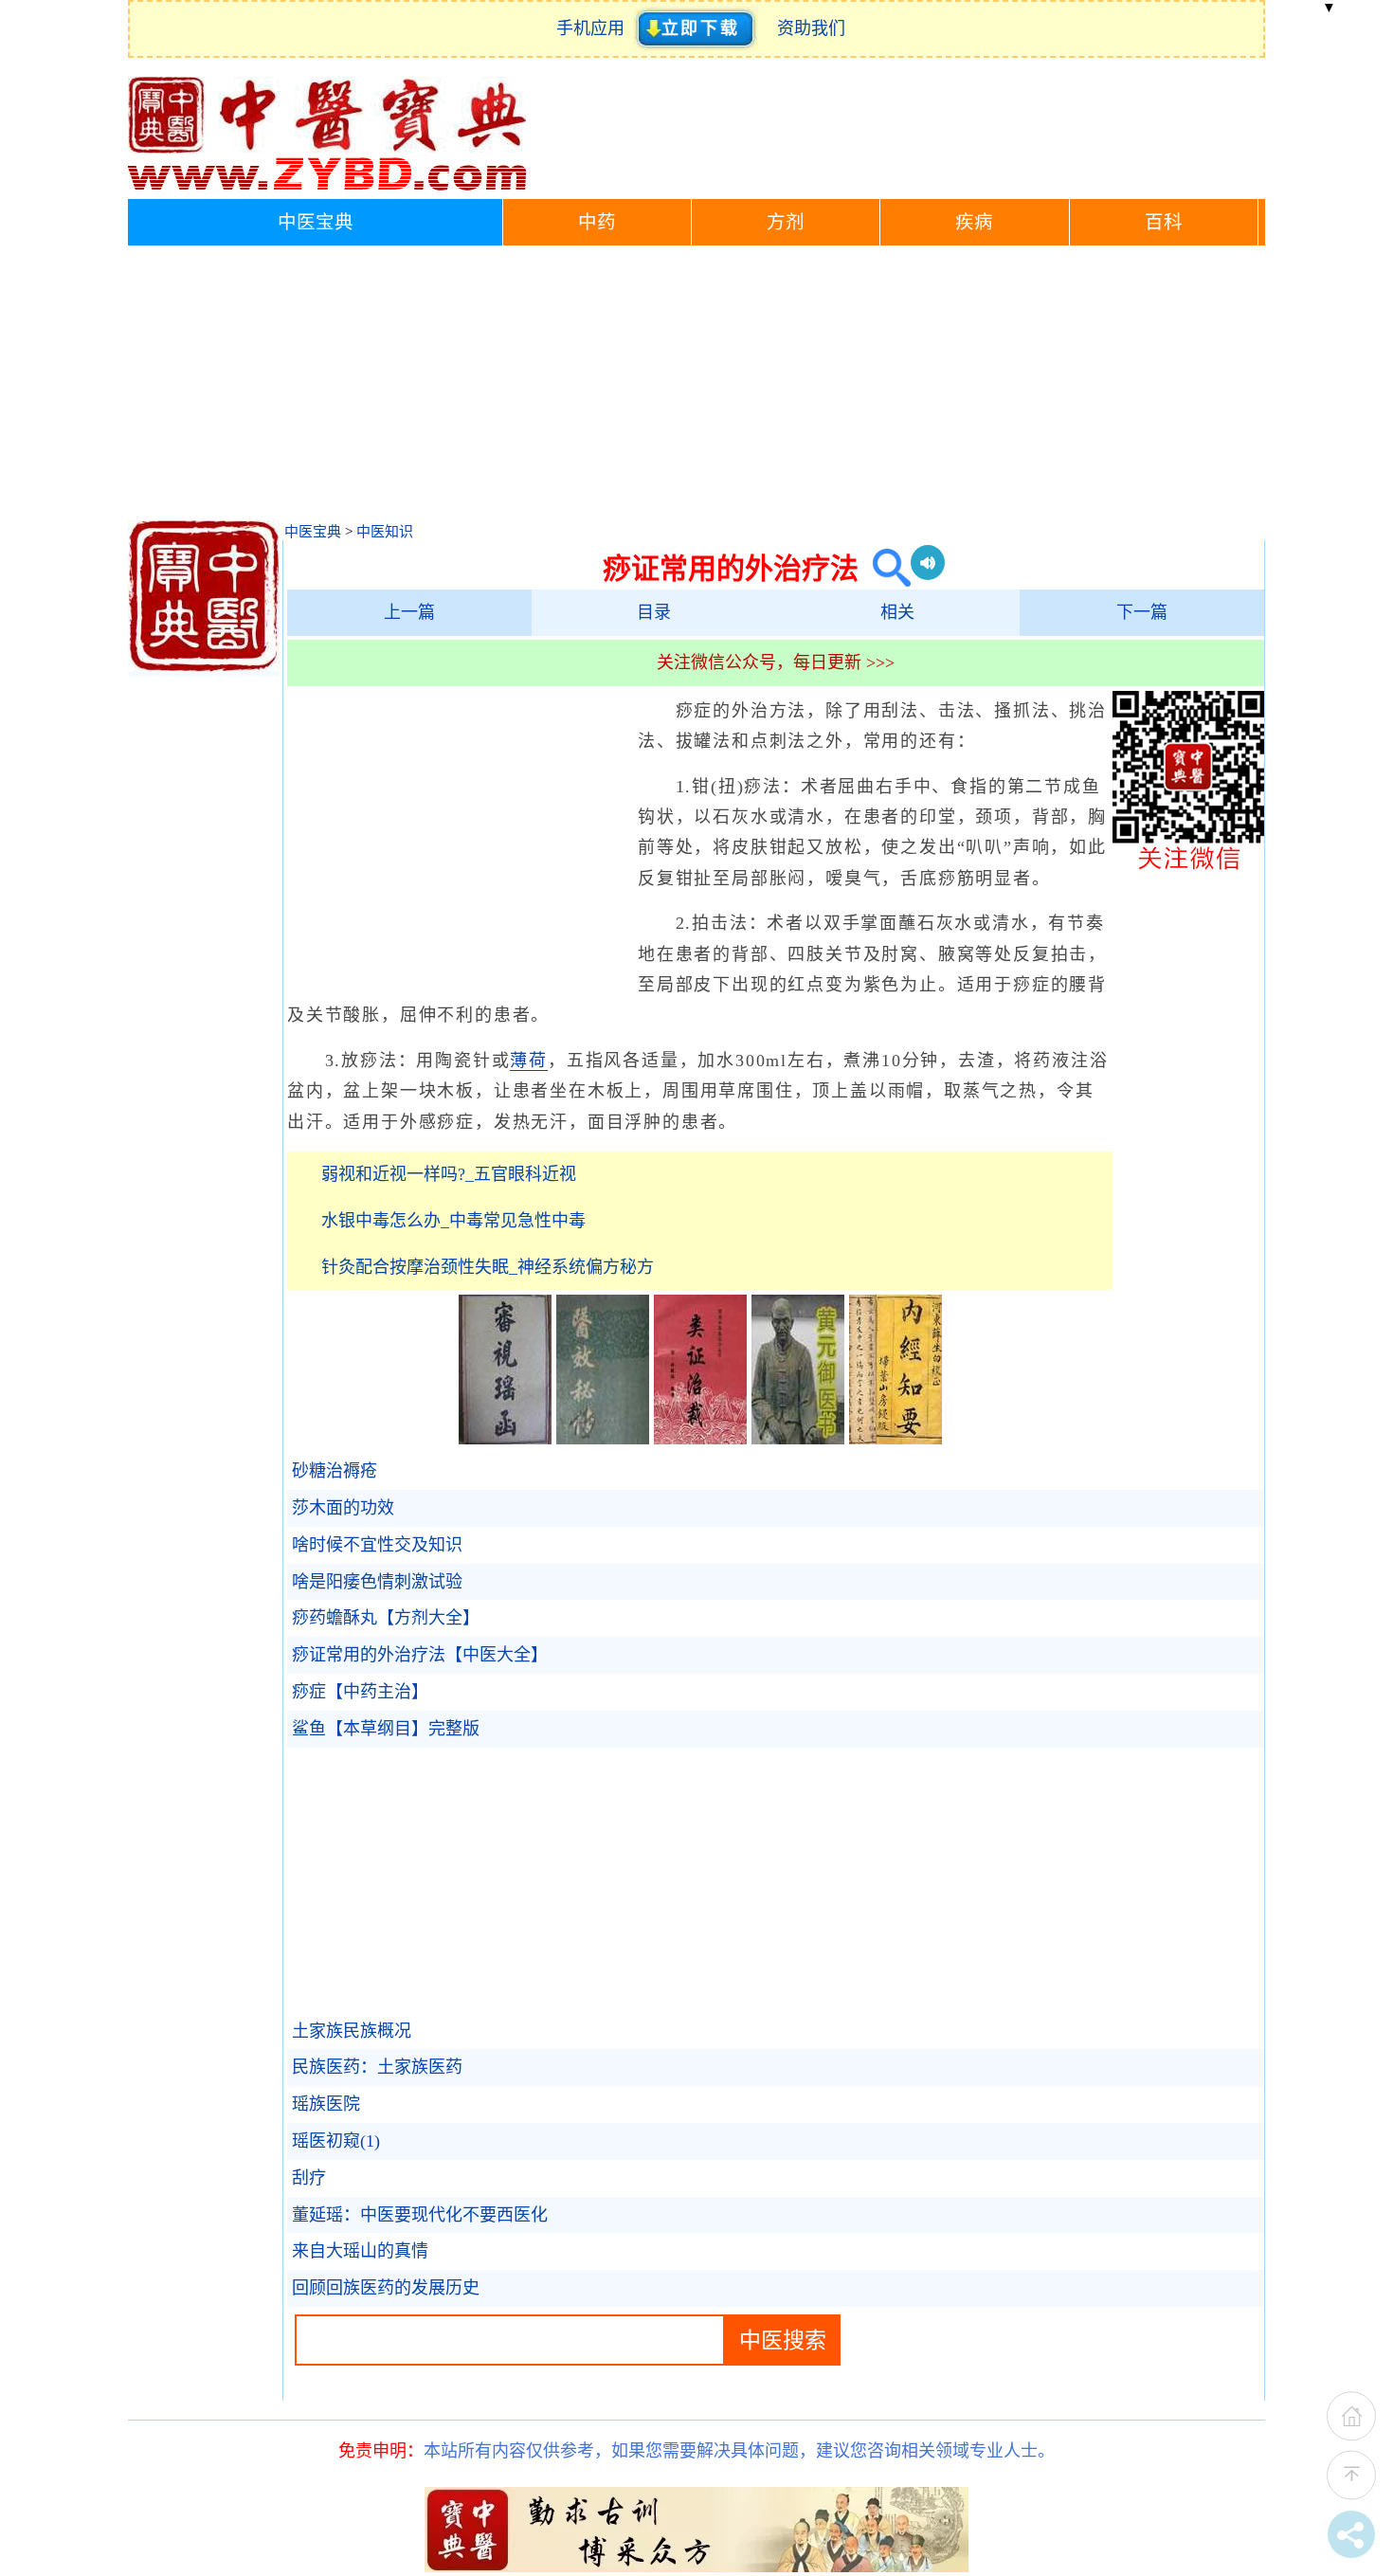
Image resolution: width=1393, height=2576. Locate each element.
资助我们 (811, 28)
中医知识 (385, 532)
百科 (1164, 222)
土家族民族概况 (352, 2031)
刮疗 (309, 2178)
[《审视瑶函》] (505, 1439)
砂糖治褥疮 (335, 1471)
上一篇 (409, 612)
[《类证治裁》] (700, 1439)
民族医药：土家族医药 (377, 2067)
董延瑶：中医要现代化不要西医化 (420, 2215)
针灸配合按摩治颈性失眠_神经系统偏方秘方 (488, 1267)
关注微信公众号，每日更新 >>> (776, 662)
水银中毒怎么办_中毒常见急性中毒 (453, 1221)
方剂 (786, 222)
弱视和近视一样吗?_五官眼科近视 (449, 1174)
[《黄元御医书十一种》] (798, 1439)
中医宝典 (316, 222)
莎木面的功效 (343, 1508)
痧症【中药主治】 (360, 1692)
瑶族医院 (326, 2104)
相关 (897, 612)
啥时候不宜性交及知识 (377, 1545)
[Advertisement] (696, 388)
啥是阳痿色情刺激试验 (377, 1582)
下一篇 (1142, 612)
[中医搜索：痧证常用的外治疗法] (885, 568)
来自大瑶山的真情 (360, 2251)
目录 (654, 612)
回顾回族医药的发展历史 (386, 2288)
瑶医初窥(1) (336, 2141)
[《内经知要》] (895, 1439)
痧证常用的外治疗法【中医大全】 (420, 1655)
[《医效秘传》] (603, 1439)
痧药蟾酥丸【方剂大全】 (386, 1618)
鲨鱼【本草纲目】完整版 (386, 1729)
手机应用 (595, 28)
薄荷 (529, 1061)
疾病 (974, 222)
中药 (597, 222)
